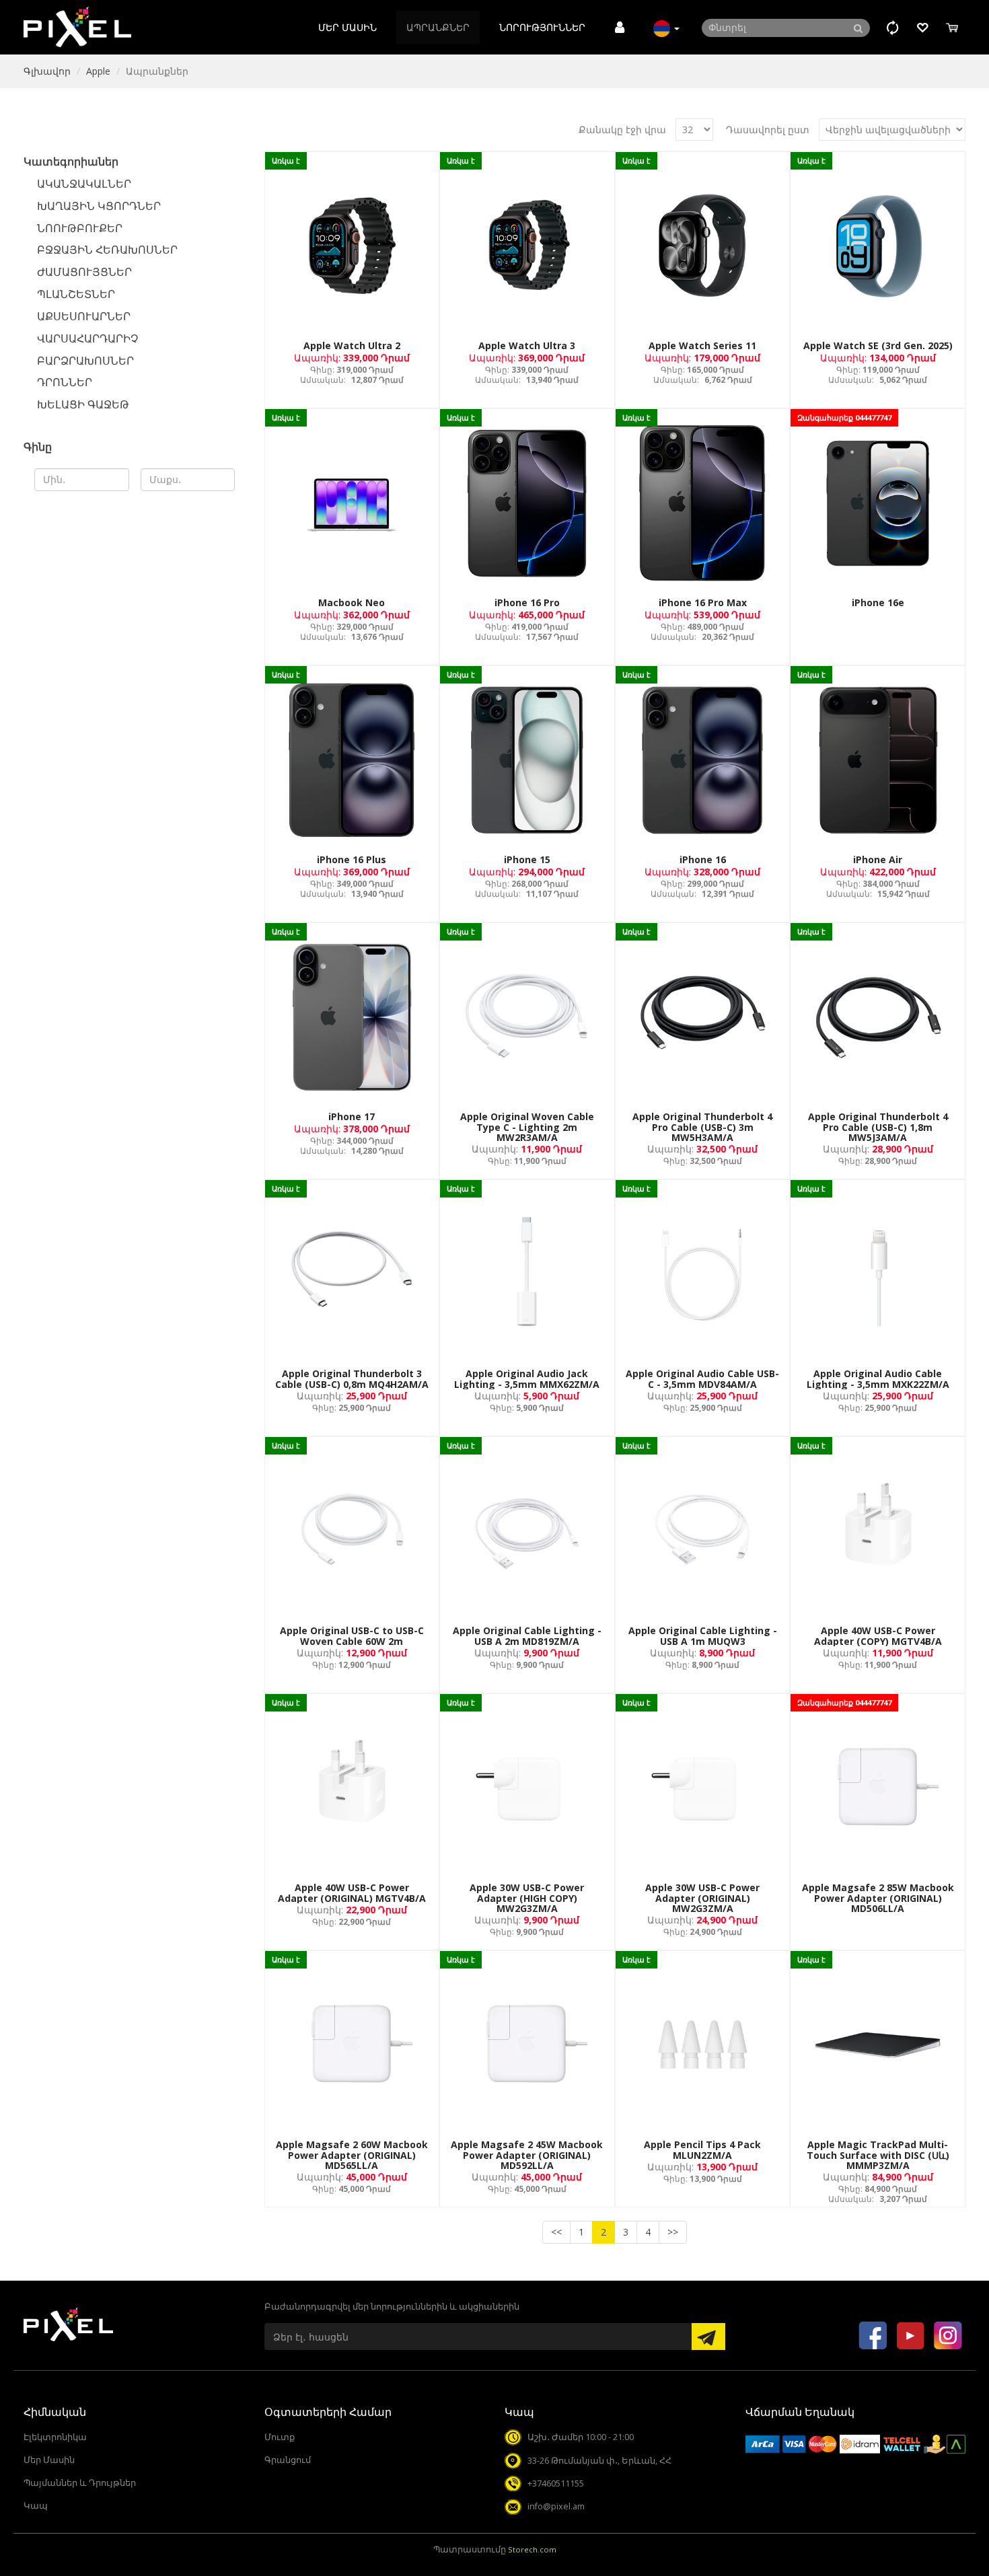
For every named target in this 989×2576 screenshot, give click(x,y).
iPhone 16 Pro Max (703, 602)
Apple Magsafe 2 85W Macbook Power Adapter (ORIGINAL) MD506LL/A (878, 1898)
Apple (98, 71)
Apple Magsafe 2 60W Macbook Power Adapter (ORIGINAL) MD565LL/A (352, 2155)
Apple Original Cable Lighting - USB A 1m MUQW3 (703, 1635)
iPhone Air (878, 859)
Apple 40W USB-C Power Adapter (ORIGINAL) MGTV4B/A (352, 1892)
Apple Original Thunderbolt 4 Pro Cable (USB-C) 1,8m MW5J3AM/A (878, 1127)
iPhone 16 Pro (527, 602)
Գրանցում (288, 2460)
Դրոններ (65, 382)
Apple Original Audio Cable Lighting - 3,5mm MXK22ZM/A (878, 1378)
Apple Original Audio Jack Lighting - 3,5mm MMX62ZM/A (527, 1378)
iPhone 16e (878, 602)
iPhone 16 (703, 859)
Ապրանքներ (438, 27)
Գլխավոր (47, 71)
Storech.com (532, 2549)
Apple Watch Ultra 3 (527, 345)
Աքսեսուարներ (84, 316)
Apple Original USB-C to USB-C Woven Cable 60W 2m (352, 1635)
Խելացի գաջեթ (83, 404)
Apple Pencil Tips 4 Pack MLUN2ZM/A (702, 2149)
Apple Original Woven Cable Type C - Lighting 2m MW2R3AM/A (527, 1127)
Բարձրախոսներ (85, 361)
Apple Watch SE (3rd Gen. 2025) (878, 345)
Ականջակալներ (84, 184)
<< (556, 2232)
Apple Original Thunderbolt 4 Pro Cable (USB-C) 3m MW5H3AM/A (702, 1127)
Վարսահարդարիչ (87, 338)
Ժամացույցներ (84, 272)
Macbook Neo (352, 602)
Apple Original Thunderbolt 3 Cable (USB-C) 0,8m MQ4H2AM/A (352, 1378)
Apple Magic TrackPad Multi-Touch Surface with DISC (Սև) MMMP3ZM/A (878, 2155)
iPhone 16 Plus (352, 859)
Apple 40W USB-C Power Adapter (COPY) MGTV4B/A (878, 1635)
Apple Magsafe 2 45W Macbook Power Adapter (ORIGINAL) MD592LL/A (527, 2155)
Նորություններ (542, 27)
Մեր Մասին (347, 27)
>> (673, 2232)
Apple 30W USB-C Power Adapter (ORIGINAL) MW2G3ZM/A (702, 1898)
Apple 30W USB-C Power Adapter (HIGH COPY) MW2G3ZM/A (527, 1898)
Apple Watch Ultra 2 (352, 345)
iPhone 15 (527, 859)
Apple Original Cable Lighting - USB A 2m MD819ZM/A (527, 1635)
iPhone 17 (352, 1116)
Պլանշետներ (76, 294)
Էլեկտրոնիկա (55, 2437)
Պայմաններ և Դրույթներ (80, 2483)
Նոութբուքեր (80, 228)
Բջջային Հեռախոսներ (107, 250)
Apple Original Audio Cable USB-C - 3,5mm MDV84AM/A (702, 1378)
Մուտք (280, 2437)
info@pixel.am (556, 2506)
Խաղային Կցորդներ (99, 206)
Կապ (36, 2506)
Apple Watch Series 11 (702, 345)
